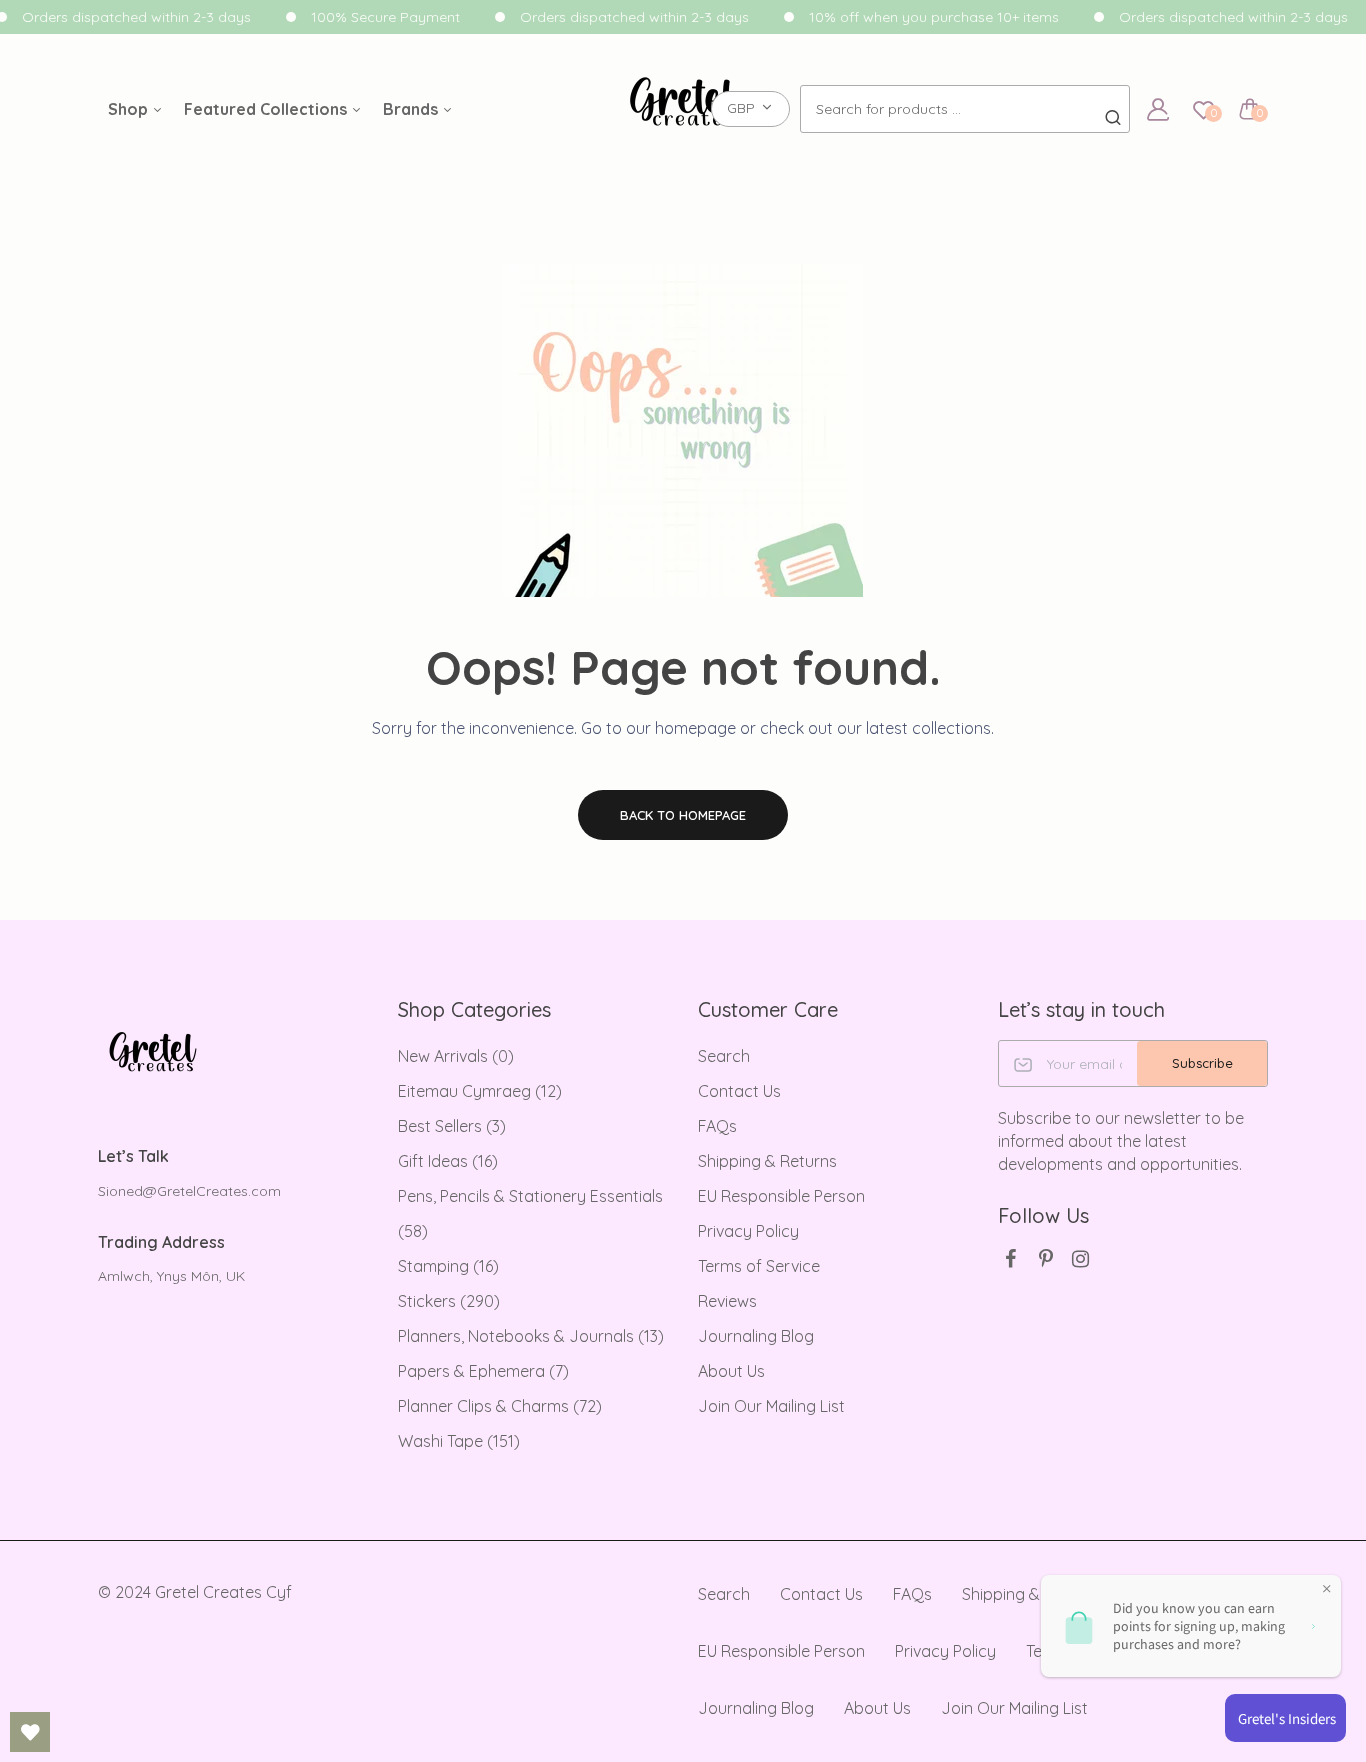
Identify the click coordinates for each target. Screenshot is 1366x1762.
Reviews (727, 1301)
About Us (731, 1371)
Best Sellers (452, 1126)
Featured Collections (267, 109)
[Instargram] (1080, 1258)
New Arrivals (456, 1056)
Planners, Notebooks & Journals (531, 1336)
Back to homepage (683, 815)
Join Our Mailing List (771, 1406)
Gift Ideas (448, 1161)
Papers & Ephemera (483, 1371)
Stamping (448, 1266)
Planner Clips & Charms (500, 1406)
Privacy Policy (748, 1231)
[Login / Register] (1158, 109)
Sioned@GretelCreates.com (189, 1191)
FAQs (717, 1126)
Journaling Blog (756, 1336)
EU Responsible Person (781, 1196)
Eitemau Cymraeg (480, 1091)
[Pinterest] (1045, 1258)
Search (724, 1056)
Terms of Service (759, 1266)
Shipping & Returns (767, 1161)
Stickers (449, 1301)
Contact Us (739, 1091)
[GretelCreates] (683, 109)
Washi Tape (459, 1441)
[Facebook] (1010, 1258)
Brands (412, 109)
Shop (130, 109)
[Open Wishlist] (30, 1732)
